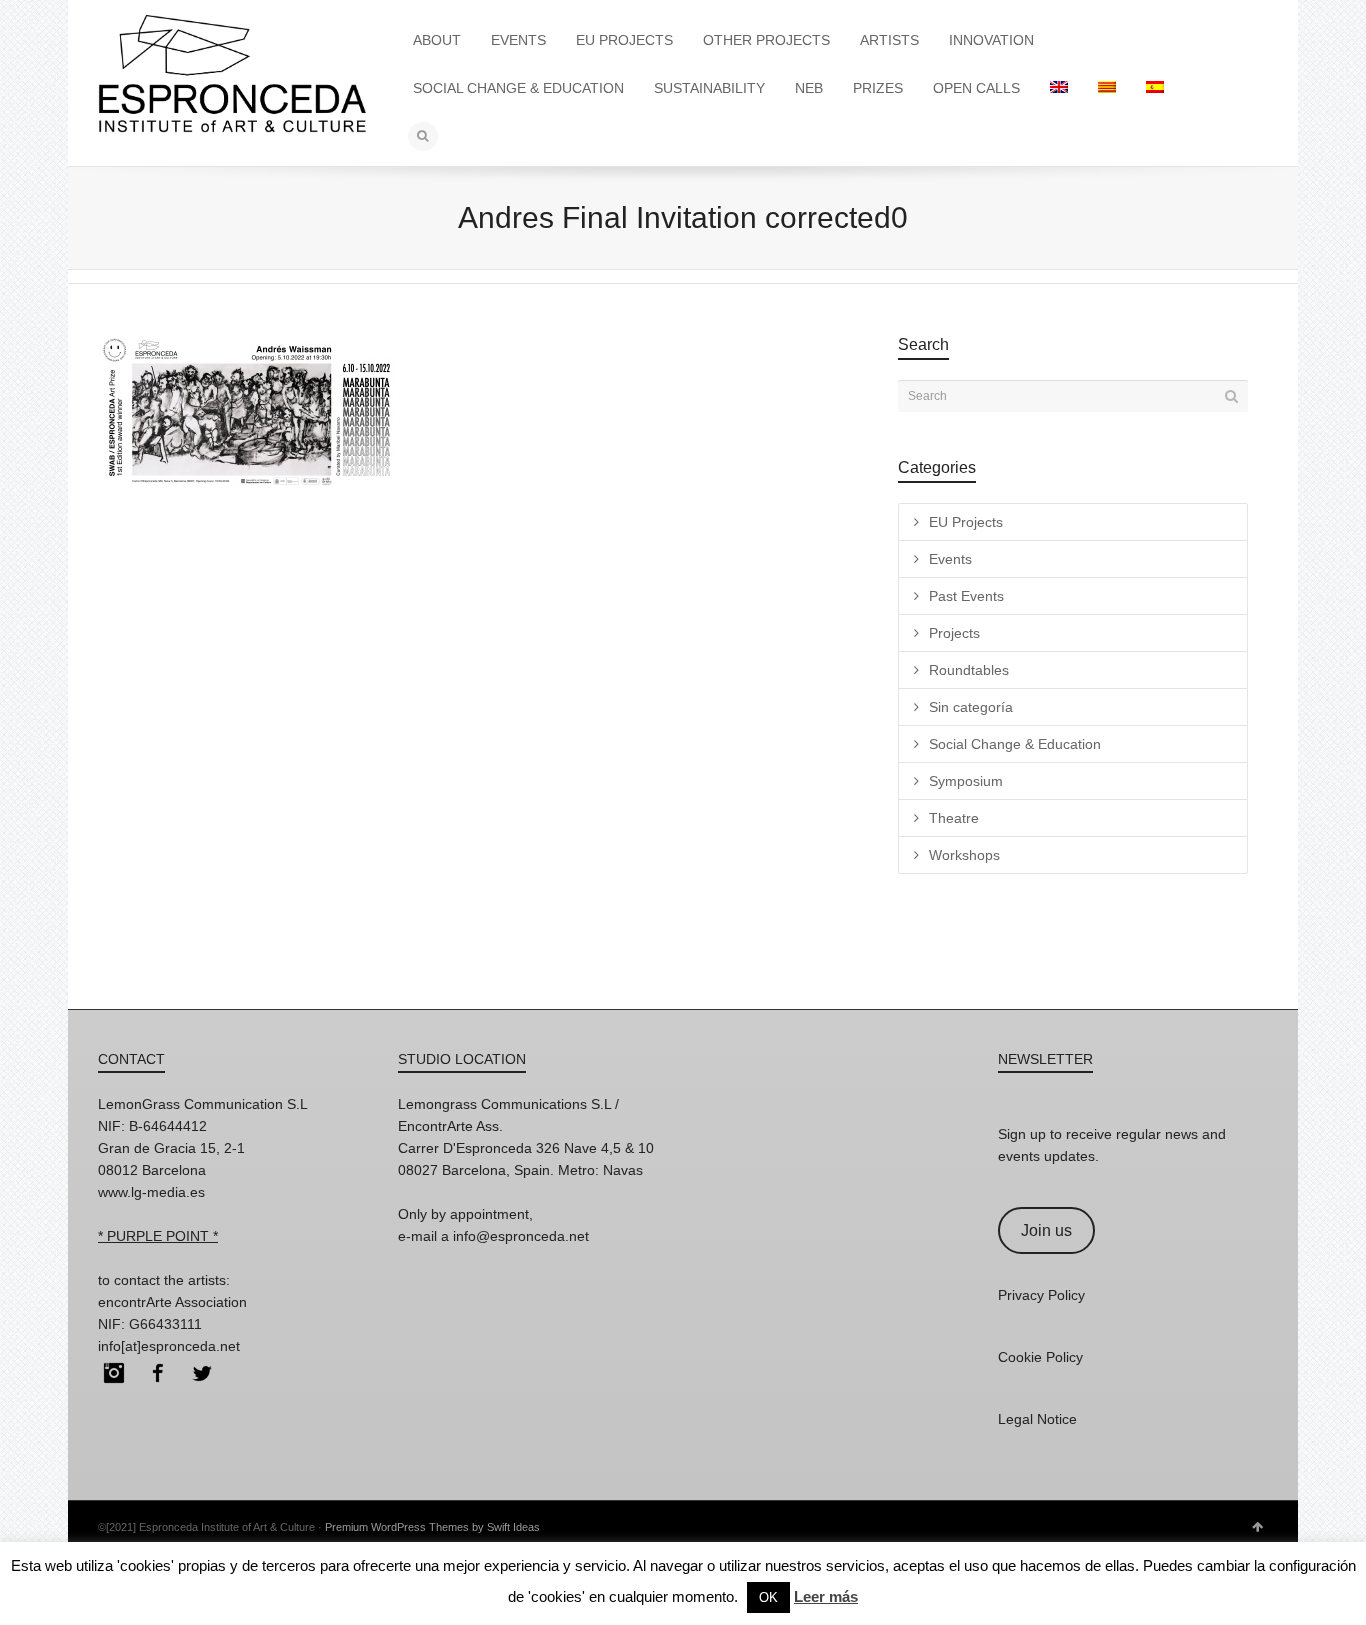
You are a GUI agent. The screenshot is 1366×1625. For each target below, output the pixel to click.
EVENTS (518, 40)
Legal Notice (1037, 1419)
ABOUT (437, 40)
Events (950, 559)
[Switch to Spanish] (1155, 88)
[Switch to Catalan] (1107, 88)
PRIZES (878, 88)
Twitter (202, 1373)
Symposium (966, 781)
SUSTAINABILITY (709, 88)
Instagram (114, 1373)
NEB (809, 88)
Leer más (826, 1596)
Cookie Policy (1040, 1357)
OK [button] (768, 1597)
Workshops (964, 855)
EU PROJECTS (624, 40)
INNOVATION (991, 40)
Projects (954, 633)
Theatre (954, 818)
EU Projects (966, 522)
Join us (1046, 1230)
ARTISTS (889, 40)
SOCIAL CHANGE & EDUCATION (518, 88)
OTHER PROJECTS (766, 40)
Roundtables (969, 670)
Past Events (966, 596)
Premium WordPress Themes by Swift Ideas (432, 1527)
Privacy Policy (1041, 1295)
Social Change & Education (1015, 744)
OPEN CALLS (976, 88)
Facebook (158, 1373)
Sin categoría (971, 707)
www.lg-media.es (151, 1192)
